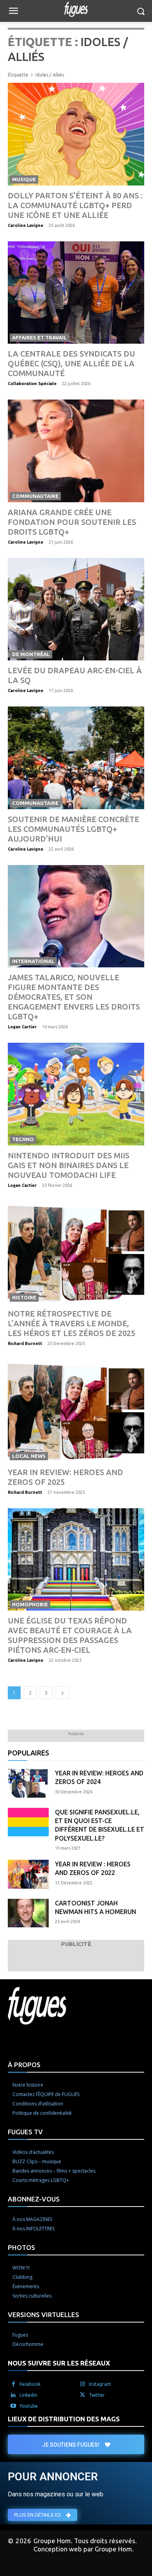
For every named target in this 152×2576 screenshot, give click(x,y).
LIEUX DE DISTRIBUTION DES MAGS (64, 2419)
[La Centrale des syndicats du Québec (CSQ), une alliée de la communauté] (76, 293)
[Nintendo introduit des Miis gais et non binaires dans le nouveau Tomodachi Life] (76, 1094)
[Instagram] (83, 2384)
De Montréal (31, 654)
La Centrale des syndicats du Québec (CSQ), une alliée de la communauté (72, 363)
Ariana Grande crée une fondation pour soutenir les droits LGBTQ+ (72, 522)
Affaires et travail (39, 337)
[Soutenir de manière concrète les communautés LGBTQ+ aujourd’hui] (76, 758)
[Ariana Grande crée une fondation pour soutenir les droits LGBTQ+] (76, 451)
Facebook (30, 2384)
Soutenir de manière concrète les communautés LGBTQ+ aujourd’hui (73, 829)
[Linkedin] (13, 2395)
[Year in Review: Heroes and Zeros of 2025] (76, 1411)
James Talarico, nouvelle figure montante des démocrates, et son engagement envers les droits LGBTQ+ (74, 997)
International (33, 961)
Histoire (24, 1297)
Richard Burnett (25, 1343)
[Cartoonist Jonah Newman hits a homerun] (28, 1913)
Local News (29, 1456)
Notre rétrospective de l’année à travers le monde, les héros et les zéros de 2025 (72, 1323)
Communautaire (35, 496)
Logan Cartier (22, 1027)
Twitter (97, 2395)
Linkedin (28, 2395)
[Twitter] (83, 2395)
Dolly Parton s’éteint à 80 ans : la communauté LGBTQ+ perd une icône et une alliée (75, 205)
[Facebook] (13, 2384)
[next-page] (62, 1693)
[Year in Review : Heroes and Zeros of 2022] (28, 1874)
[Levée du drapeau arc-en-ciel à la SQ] (76, 609)
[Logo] (76, 9)
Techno (23, 1139)
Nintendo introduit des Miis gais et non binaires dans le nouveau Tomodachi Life (69, 1165)
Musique (24, 179)
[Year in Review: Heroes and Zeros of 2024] (28, 1783)
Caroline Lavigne (26, 225)
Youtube (29, 2406)
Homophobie (30, 1604)
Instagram (100, 2384)
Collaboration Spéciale (32, 384)
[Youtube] (13, 2406)
